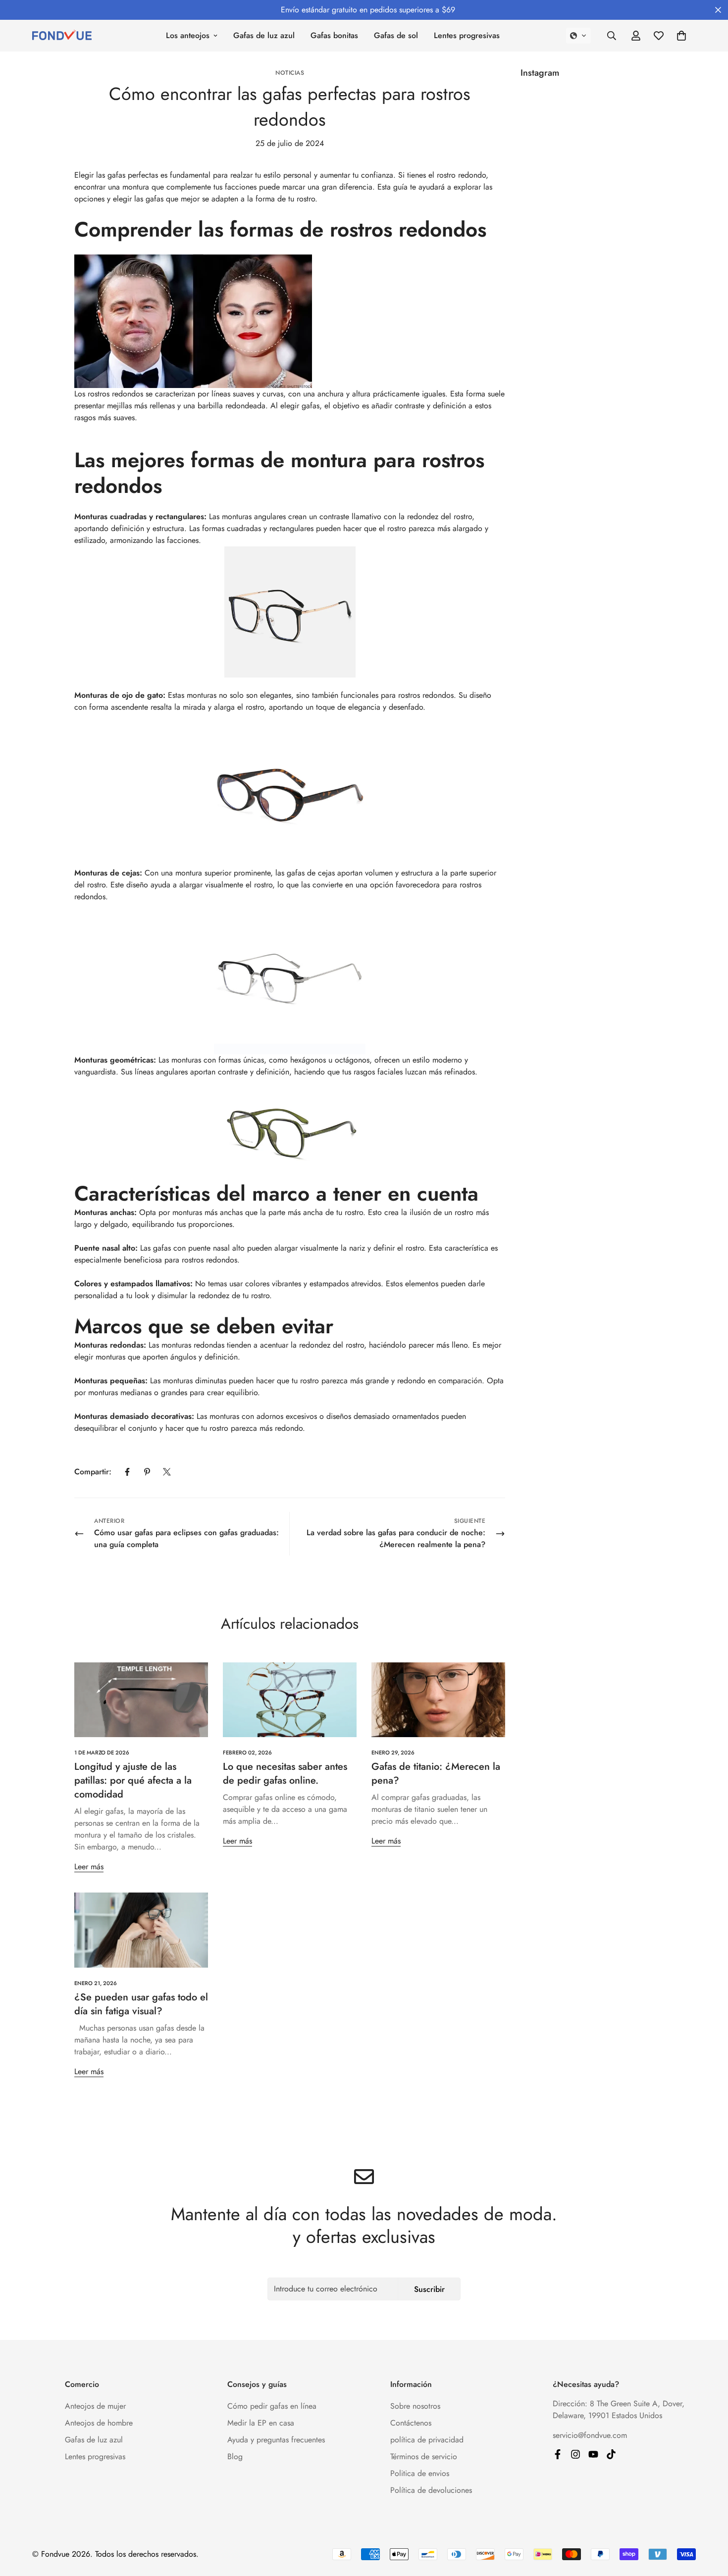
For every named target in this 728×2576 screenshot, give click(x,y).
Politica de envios (420, 2473)
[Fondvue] (62, 36)
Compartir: (93, 1472)
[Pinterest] (147, 1472)
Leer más (89, 1867)
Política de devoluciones (431, 2490)
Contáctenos (411, 2423)
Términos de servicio (424, 2456)
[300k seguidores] (558, 2454)
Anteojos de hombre (99, 2423)
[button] (578, 36)
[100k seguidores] (575, 2454)
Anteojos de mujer (95, 2406)
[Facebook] (127, 1472)
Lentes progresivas (467, 35)
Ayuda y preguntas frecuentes (276, 2440)
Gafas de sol (396, 35)
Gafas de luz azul (264, 35)
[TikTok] (611, 2454)
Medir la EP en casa (261, 2423)
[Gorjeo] (167, 1472)
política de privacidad (427, 2440)
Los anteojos (188, 35)
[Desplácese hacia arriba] (709, 2522)
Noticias (290, 73)
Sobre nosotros (415, 2406)
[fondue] (593, 2454)
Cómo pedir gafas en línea (272, 2406)
